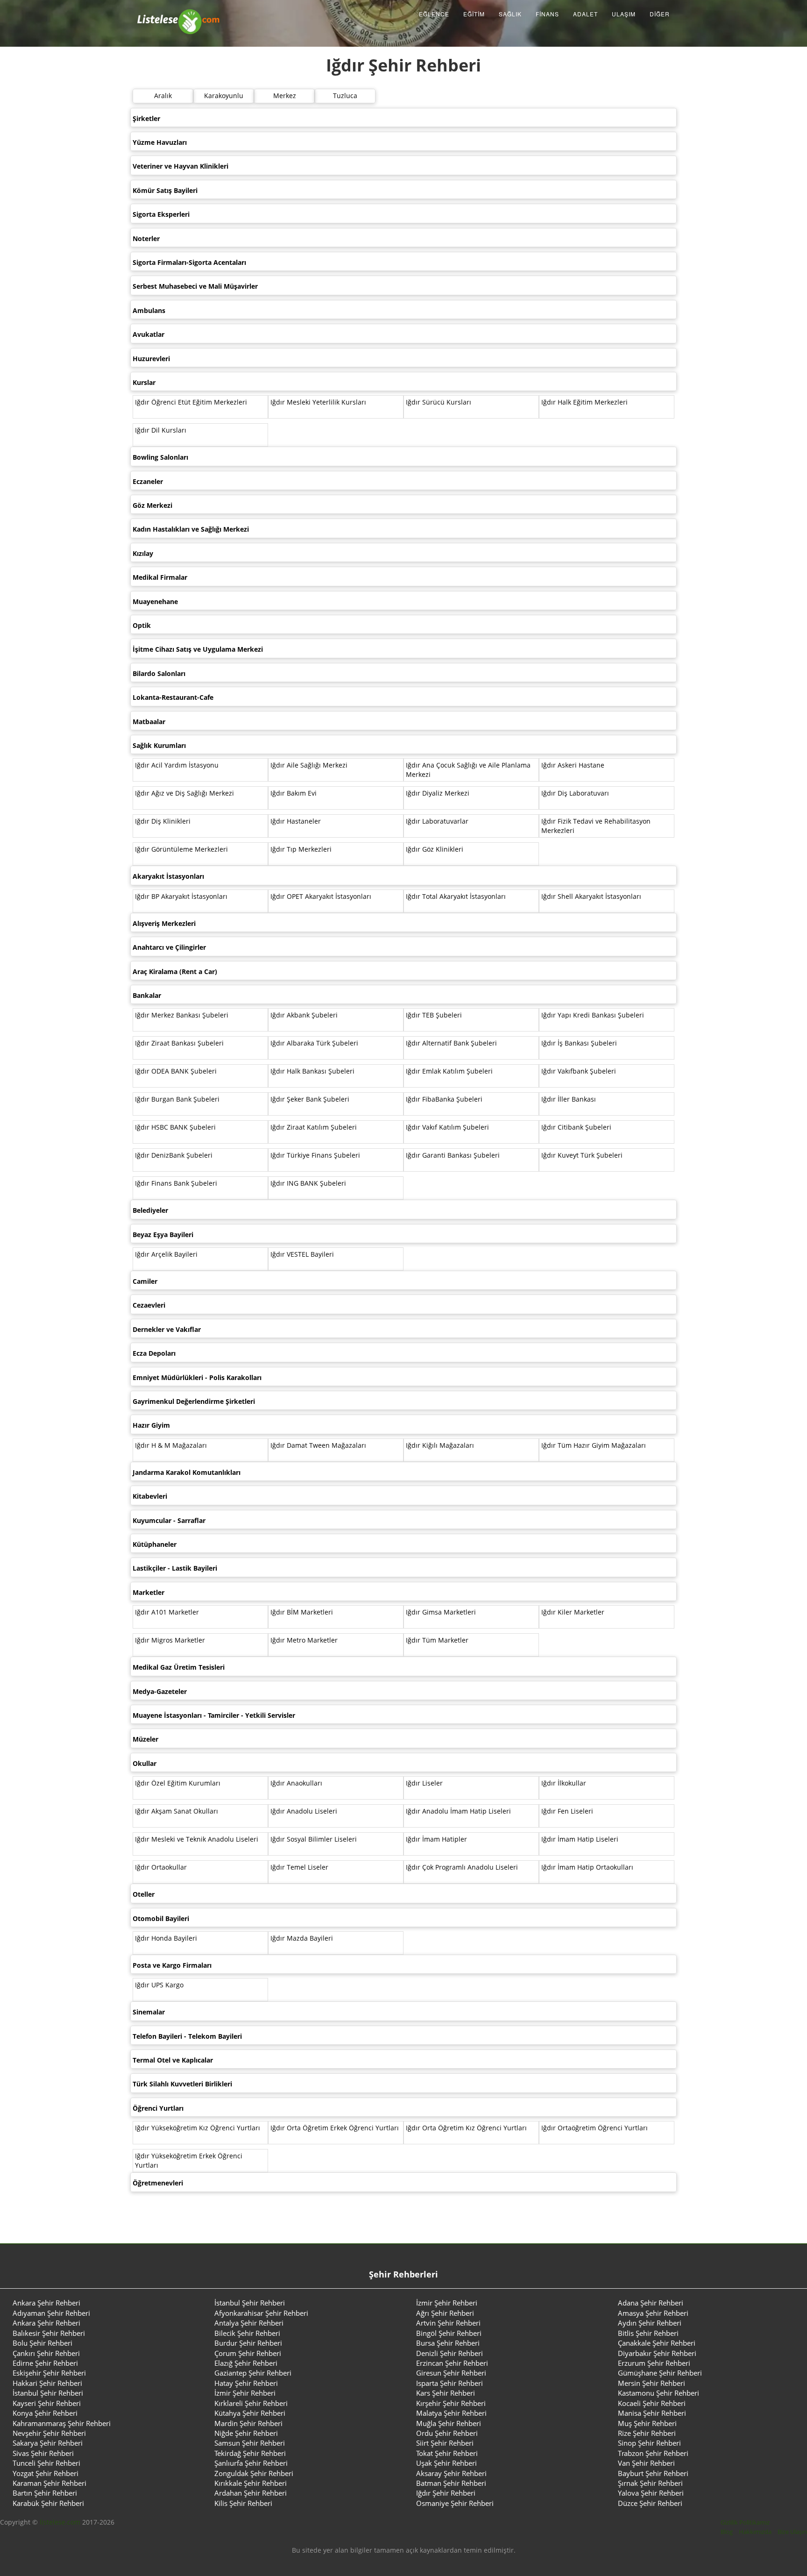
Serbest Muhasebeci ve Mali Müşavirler (195, 286)
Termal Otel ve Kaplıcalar (173, 2060)
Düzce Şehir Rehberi (650, 2503)
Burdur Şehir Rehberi (248, 2343)
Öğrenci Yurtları (158, 2108)
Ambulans (149, 310)
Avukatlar (149, 334)
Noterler (146, 238)
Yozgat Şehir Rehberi (46, 2473)
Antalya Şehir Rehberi (249, 2323)
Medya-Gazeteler (160, 1691)
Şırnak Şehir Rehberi (650, 2483)
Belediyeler (150, 1210)
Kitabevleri (150, 1496)
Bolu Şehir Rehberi (42, 2343)
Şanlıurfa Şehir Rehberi (251, 2463)
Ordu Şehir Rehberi (447, 2433)
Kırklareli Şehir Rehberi (251, 2403)
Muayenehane (155, 601)
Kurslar (144, 382)
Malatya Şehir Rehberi (451, 2413)
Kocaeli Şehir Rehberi (652, 2403)
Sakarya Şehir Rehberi (48, 2443)
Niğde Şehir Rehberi (246, 2433)
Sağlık (510, 14)
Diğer (660, 14)
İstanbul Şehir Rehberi (250, 2303)
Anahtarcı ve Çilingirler (169, 947)
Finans (547, 14)
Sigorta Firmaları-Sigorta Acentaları (189, 262)
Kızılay (143, 553)
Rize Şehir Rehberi (647, 2433)
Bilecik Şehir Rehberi (247, 2333)
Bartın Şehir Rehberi (45, 2493)
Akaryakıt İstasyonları (168, 876)
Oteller (144, 1894)
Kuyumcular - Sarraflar (169, 1520)
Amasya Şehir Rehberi (653, 2313)
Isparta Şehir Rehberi (450, 2383)
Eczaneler (148, 481)
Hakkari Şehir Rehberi (47, 2383)
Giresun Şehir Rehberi (451, 2373)
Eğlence (434, 14)
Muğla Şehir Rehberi (449, 2423)
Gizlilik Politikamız (745, 2522)
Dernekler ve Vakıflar (167, 1329)
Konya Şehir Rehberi (45, 2413)
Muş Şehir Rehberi (647, 2423)
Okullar (145, 1763)
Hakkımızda (755, 2532)
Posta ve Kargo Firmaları (172, 1965)
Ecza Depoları (154, 1353)
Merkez (285, 96)
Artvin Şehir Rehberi (448, 2323)
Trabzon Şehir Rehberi (653, 2453)
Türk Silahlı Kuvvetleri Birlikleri (182, 2084)
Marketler (149, 1592)
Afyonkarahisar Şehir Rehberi (261, 2313)
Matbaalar (149, 722)
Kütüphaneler (155, 1544)
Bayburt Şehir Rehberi (653, 2473)
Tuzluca (345, 96)
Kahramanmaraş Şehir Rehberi (62, 2423)
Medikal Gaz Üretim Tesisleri (179, 1667)
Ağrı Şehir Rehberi (445, 2313)
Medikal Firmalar (160, 577)
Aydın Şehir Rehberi (650, 2323)
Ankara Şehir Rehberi (46, 2303)
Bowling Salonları (160, 457)
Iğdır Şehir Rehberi (446, 2493)
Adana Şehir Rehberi (651, 2303)
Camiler (145, 1281)
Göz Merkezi (152, 505)
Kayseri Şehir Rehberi (47, 2403)
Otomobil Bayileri (161, 1918)
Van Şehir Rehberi (646, 2463)
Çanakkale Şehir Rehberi (657, 2343)
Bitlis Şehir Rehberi (648, 2333)
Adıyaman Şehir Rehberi (51, 2313)
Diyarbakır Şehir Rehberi (657, 2353)
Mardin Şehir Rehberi (248, 2423)
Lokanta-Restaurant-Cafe (173, 697)
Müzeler (145, 1739)
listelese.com (60, 2522)
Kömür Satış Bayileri (165, 190)
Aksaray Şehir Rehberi (451, 2473)
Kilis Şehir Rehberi (243, 2503)
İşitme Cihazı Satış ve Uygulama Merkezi (198, 649)
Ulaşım (624, 14)
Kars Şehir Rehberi (446, 2393)
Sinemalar (149, 2012)
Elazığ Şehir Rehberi (246, 2363)
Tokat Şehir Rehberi (447, 2453)
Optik (142, 625)
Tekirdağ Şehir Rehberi (250, 2453)
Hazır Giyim (151, 1425)
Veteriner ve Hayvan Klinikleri (181, 166)
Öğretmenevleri (158, 2183)
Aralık (163, 96)
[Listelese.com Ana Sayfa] (179, 14)
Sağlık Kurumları (159, 745)
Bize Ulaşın (792, 2532)
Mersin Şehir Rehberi (651, 2383)
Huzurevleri (151, 359)
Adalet (585, 14)
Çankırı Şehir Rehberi (46, 2353)
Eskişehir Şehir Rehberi (49, 2373)
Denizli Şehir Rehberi (450, 2353)
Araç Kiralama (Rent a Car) (175, 971)
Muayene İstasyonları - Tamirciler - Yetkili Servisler (214, 1715)
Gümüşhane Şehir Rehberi (660, 2373)
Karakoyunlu (224, 96)
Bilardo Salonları (159, 673)
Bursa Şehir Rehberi (448, 2343)
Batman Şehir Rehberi (451, 2483)
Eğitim (474, 14)
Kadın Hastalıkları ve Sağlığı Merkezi (191, 529)
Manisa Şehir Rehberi (652, 2413)
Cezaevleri (149, 1305)
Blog (727, 2532)
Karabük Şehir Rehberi (48, 2503)
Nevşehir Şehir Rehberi (49, 2433)
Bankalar (147, 995)
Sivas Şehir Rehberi (43, 2453)
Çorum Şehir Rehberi (248, 2353)
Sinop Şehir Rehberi (649, 2443)
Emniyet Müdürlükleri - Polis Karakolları (197, 1377)
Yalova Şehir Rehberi (651, 2493)
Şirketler (146, 118)
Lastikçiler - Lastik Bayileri (175, 1568)
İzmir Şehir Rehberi (447, 2303)
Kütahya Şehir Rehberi (250, 2413)
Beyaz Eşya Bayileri (163, 1235)
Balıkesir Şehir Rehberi (49, 2333)
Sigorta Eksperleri (161, 214)
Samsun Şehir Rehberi (250, 2443)
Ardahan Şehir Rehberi (251, 2493)
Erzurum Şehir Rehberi (654, 2363)
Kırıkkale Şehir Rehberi (251, 2483)
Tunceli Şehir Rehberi (46, 2463)
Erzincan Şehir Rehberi (452, 2363)
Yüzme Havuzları (160, 142)
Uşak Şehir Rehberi (446, 2463)
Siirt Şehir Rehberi (445, 2443)
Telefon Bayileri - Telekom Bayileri (187, 2036)
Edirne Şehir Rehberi (45, 2363)
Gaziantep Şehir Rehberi (253, 2373)
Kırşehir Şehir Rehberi (451, 2403)
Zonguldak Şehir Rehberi (254, 2473)
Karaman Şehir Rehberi (50, 2483)
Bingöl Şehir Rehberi (449, 2333)
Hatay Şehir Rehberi (246, 2383)
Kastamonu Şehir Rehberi (658, 2393)
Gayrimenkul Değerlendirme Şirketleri (194, 1401)
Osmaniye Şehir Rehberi (455, 2503)
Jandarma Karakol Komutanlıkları (187, 1472)
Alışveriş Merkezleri (164, 923)
